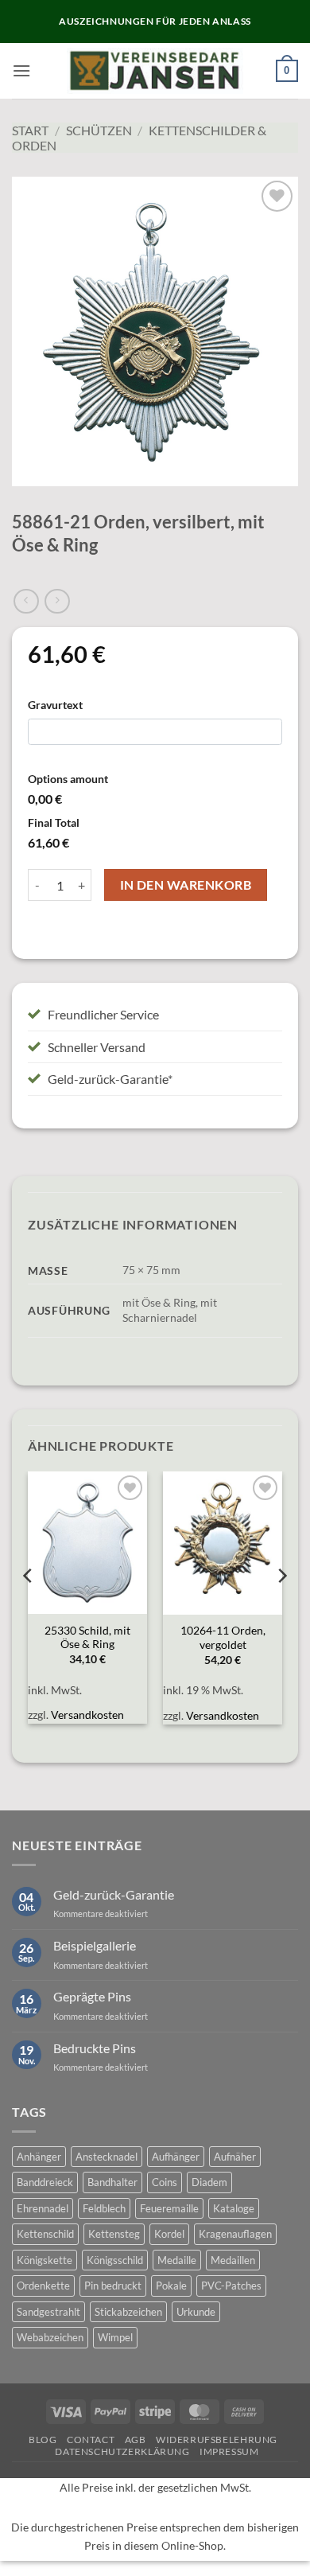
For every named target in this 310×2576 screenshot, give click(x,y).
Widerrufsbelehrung (217, 2440)
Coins (165, 2182)
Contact (91, 2440)
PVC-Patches (231, 2286)
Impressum (229, 2451)
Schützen (99, 130)
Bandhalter (112, 2182)
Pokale (171, 2286)
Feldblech (104, 2208)
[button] (21, 70)
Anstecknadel (107, 2157)
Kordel (169, 2234)
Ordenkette (43, 2286)
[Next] (281, 1608)
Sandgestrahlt (48, 2312)
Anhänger (39, 2157)
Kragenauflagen (235, 2234)
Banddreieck (45, 2182)
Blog (43, 2440)
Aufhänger (176, 2157)
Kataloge (234, 2208)
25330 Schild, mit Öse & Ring (87, 1638)
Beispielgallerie (95, 1945)
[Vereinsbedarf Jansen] (155, 71)
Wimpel (115, 2337)
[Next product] (26, 601)
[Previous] (29, 1608)
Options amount (68, 779)
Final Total (54, 822)
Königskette (45, 2260)
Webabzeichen (50, 2337)
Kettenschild (45, 2234)
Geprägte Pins (92, 1996)
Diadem (209, 2182)
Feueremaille (169, 2208)
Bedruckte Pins (95, 2048)
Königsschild (115, 2260)
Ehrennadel (43, 2208)
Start (30, 130)
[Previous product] (57, 601)
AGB (136, 2440)
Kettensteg (114, 2234)
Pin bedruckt (113, 2286)
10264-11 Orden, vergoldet (223, 1638)
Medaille (177, 2260)
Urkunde (196, 2312)
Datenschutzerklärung (122, 2451)
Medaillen (233, 2260)
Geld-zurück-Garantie (114, 1894)
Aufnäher (235, 2157)
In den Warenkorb (186, 885)
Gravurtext (55, 705)
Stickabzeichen (128, 2312)
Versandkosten (87, 1715)
